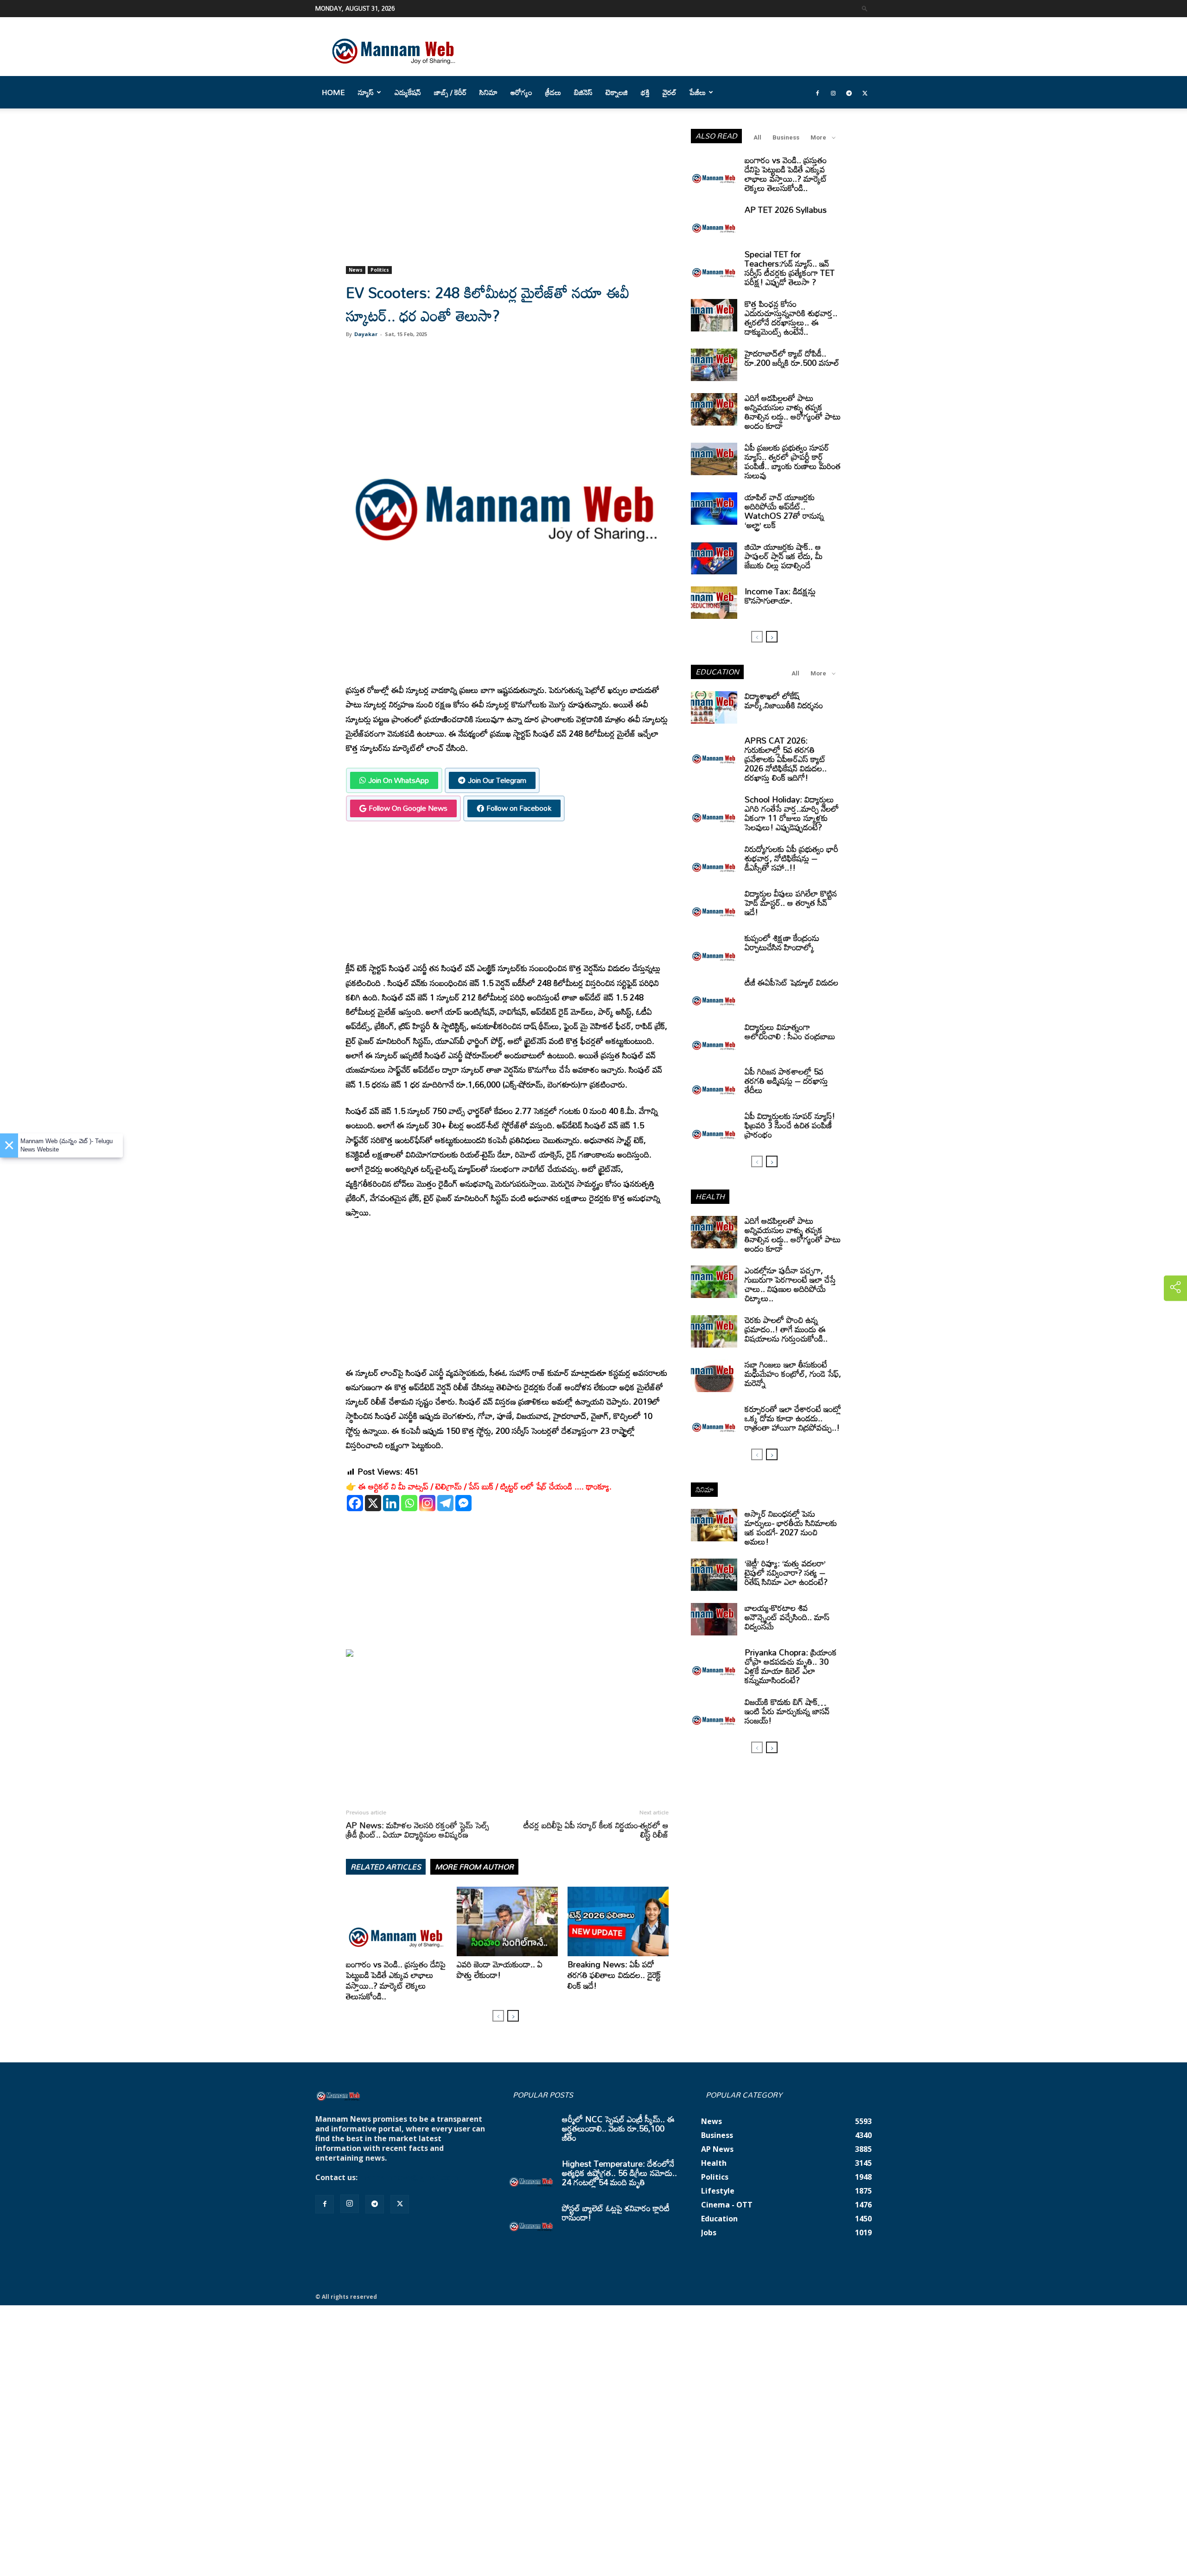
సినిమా (488, 92)
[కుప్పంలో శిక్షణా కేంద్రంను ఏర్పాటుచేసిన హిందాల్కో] (714, 949)
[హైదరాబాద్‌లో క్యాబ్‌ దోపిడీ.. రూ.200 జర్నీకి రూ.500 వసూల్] (714, 365)
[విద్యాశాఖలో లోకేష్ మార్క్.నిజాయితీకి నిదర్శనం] (714, 707)
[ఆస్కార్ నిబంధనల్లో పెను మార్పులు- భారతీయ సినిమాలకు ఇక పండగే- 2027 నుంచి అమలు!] (714, 1525)
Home (333, 92)
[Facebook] (817, 92)
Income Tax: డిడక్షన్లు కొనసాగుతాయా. (780, 596)
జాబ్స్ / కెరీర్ (450, 92)
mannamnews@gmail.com (409, 2177)
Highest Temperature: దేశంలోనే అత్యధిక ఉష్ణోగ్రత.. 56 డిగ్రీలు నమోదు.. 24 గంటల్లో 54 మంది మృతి (619, 2173)
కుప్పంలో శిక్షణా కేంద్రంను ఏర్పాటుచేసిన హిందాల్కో (782, 942)
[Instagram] (833, 92)
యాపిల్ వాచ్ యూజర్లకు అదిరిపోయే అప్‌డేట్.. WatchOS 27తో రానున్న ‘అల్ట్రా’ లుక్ (784, 511)
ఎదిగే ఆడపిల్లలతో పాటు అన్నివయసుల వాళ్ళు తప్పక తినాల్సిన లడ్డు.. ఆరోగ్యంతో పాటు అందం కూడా (793, 412)
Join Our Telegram (497, 780)
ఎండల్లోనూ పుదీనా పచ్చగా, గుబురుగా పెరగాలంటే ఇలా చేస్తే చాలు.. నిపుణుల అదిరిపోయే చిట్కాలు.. (790, 1284)
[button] (865, 8)
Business (786, 137)
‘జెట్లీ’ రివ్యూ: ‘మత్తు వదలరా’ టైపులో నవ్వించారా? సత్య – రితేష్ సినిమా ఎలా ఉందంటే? (786, 1572)
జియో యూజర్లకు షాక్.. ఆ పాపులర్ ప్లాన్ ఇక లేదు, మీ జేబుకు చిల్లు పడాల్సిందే (784, 556)
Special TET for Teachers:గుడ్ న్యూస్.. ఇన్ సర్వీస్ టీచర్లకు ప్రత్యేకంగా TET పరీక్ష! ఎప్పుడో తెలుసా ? (790, 268)
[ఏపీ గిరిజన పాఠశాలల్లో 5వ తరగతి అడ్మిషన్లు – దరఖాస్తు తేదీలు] (714, 1083)
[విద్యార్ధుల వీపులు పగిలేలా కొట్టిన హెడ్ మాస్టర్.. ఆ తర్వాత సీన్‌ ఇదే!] (714, 905)
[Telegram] (849, 92)
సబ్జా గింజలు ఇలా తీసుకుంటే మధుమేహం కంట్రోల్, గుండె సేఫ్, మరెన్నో (793, 1374)
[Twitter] (865, 92)
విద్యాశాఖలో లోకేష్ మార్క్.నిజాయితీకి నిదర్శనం (784, 700)
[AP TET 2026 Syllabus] (714, 221)
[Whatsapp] (409, 1503)
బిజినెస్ (583, 92)
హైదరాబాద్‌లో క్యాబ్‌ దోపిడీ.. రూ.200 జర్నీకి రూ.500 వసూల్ (792, 358)
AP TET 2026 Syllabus (786, 210)
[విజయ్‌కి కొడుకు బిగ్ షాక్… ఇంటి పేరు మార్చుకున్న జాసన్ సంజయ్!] (714, 1713)
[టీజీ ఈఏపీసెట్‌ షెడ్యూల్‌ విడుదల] (714, 994)
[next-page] (513, 2016)
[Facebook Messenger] (463, 1503)
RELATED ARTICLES (386, 1867)
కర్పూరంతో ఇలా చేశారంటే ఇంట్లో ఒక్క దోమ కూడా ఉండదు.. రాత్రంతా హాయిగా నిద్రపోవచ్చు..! (793, 1418)
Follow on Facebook (519, 808)
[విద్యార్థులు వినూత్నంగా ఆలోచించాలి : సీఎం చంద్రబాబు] (714, 1038)
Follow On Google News (408, 808)
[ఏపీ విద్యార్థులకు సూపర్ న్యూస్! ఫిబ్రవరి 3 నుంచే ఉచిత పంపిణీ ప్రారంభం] (714, 1127)
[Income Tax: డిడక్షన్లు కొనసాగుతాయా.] (714, 603)
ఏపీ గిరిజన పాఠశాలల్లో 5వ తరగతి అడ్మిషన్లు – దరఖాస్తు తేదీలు (786, 1081)
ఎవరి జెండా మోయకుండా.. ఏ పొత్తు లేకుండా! (500, 1969)
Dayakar (366, 334)
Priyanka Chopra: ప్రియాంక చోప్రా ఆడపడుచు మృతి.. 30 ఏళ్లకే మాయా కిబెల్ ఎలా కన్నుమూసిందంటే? (791, 1666)
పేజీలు (698, 92)
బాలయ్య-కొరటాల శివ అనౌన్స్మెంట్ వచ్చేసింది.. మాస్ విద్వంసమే (787, 1617)
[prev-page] (498, 2016)
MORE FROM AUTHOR (474, 1867)
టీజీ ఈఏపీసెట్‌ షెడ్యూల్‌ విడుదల (791, 982)
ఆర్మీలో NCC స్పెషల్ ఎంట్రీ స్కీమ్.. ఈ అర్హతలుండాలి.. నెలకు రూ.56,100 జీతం (618, 2128)
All (757, 137)
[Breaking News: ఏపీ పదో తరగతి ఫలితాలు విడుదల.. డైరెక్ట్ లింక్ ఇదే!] (618, 1921)
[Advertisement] (507, 197)
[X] (373, 1503)
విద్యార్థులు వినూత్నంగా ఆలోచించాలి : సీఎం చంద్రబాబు (790, 1031)
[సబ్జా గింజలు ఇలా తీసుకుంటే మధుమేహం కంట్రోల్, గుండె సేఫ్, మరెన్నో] (714, 1376)
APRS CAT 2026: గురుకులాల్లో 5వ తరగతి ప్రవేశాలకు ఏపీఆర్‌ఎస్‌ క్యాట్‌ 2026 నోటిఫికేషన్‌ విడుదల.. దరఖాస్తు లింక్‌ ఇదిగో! (786, 759)
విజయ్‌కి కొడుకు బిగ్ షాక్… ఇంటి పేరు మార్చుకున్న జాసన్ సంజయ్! (787, 1711)
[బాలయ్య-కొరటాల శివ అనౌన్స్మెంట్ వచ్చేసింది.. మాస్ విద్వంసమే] (714, 1619)
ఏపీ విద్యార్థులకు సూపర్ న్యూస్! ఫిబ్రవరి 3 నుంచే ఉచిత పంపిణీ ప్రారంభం (790, 1125)
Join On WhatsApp (399, 780)
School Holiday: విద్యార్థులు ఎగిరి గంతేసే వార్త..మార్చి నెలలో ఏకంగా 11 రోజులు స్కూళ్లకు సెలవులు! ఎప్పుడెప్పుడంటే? (792, 813)
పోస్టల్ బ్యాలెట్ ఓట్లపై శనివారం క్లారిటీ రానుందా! (616, 2213)
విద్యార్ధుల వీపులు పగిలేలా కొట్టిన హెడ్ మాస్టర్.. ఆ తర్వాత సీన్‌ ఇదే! (791, 903)
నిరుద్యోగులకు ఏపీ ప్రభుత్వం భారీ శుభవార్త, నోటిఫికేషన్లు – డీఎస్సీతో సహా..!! (791, 858)
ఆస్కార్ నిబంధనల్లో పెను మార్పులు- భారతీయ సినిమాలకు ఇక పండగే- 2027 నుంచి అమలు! (791, 1527)
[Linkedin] (391, 1503)
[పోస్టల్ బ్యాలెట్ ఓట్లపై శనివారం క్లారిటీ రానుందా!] (531, 2220)
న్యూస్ (366, 92)
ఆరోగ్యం (521, 92)
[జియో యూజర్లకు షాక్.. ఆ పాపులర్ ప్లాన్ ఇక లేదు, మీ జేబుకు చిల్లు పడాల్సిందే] (714, 558)
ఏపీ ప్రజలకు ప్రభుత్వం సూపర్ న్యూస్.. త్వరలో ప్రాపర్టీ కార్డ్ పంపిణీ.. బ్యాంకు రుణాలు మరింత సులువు (793, 461)
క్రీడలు (553, 92)
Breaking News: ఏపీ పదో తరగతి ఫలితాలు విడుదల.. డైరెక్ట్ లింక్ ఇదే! (614, 1975)
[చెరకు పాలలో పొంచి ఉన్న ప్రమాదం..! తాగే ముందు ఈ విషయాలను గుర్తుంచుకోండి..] (714, 1331)
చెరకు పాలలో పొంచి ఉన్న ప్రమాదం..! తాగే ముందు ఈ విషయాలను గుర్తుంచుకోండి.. (786, 1329)
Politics (380, 270)
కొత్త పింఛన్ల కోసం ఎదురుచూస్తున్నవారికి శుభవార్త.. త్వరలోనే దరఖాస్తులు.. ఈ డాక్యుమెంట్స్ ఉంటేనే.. (791, 318)
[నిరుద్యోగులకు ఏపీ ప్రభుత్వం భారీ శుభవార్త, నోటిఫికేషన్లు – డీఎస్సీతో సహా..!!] (714, 860)
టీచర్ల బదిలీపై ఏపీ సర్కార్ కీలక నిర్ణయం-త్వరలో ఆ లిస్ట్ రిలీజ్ (596, 1830)
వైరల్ (670, 92)
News (356, 270)
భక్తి (645, 92)
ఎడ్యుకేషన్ (408, 92)
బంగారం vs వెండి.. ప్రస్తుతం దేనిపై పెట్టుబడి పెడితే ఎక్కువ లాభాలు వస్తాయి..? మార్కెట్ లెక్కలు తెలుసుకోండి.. (396, 1980)
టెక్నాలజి (617, 92)
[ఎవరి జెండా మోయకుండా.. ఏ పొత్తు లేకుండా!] (507, 1921)
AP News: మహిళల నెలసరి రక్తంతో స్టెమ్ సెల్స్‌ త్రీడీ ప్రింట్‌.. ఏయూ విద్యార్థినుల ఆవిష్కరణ (418, 1830)
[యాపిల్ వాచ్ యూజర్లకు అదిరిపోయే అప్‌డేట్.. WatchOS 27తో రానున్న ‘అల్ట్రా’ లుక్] (714, 509)
